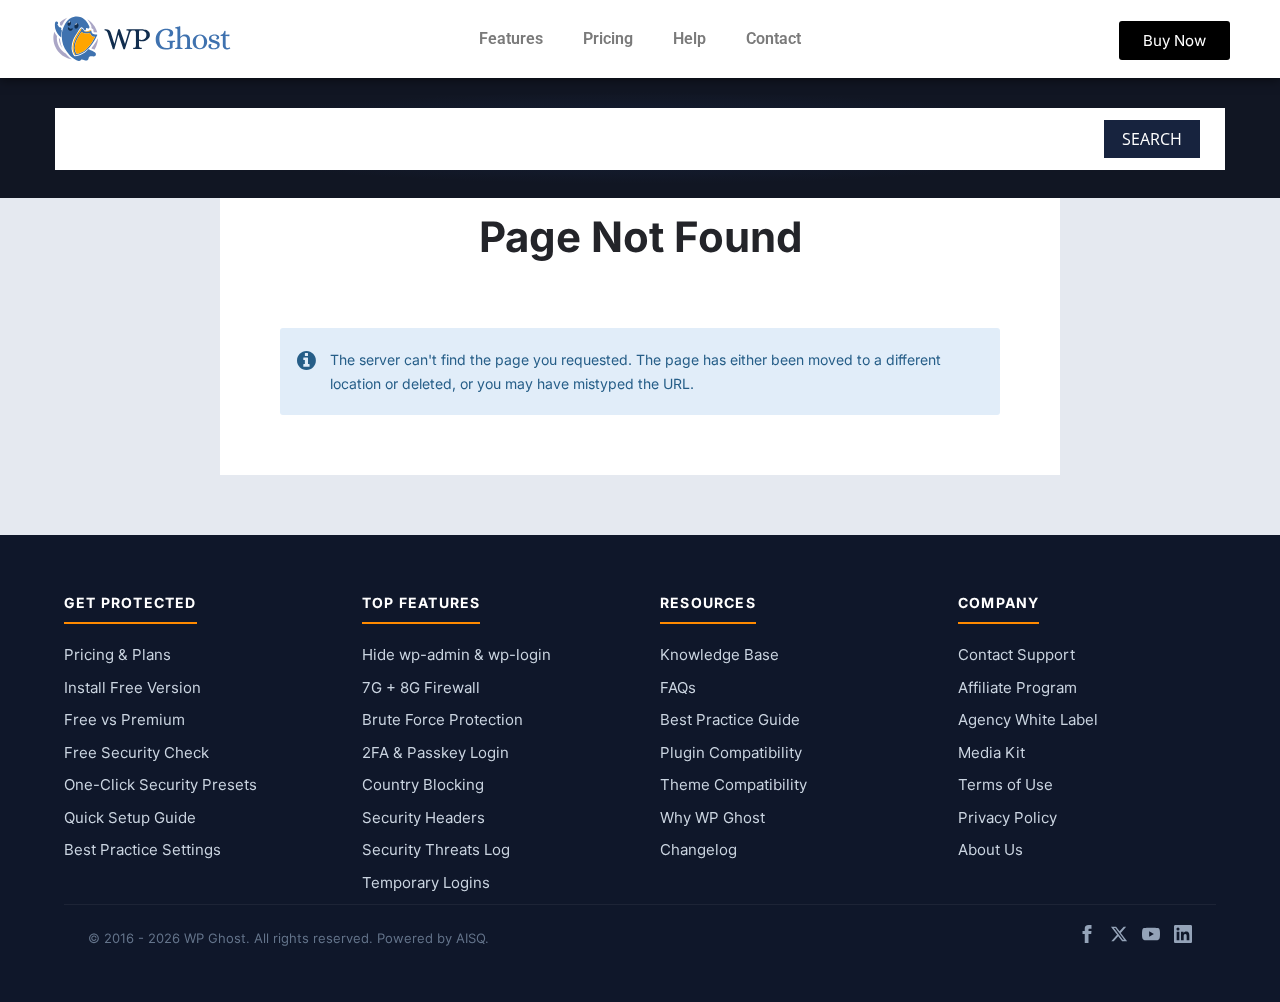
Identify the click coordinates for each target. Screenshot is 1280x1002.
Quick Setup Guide (130, 817)
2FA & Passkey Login (435, 752)
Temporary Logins (426, 882)
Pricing (608, 38)
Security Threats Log (436, 849)
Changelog (698, 849)
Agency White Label (1028, 719)
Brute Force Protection (442, 719)
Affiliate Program (1017, 687)
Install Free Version (132, 687)
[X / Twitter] (1119, 937)
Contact (773, 38)
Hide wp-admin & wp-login (456, 654)
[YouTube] (1151, 937)
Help (689, 38)
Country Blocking (423, 784)
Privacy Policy (1007, 817)
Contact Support (1016, 654)
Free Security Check (136, 752)
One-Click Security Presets (160, 784)
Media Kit (991, 752)
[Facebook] (1087, 937)
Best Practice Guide (730, 719)
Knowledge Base (719, 654)
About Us (990, 849)
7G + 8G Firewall (421, 687)
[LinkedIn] (1183, 937)
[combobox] (505, 139)
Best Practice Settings (142, 849)
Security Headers (423, 817)
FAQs (678, 687)
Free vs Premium (124, 719)
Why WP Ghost (712, 817)
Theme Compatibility (733, 784)
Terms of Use (1005, 784)
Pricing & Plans (117, 654)
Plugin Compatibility (731, 752)
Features (511, 38)
